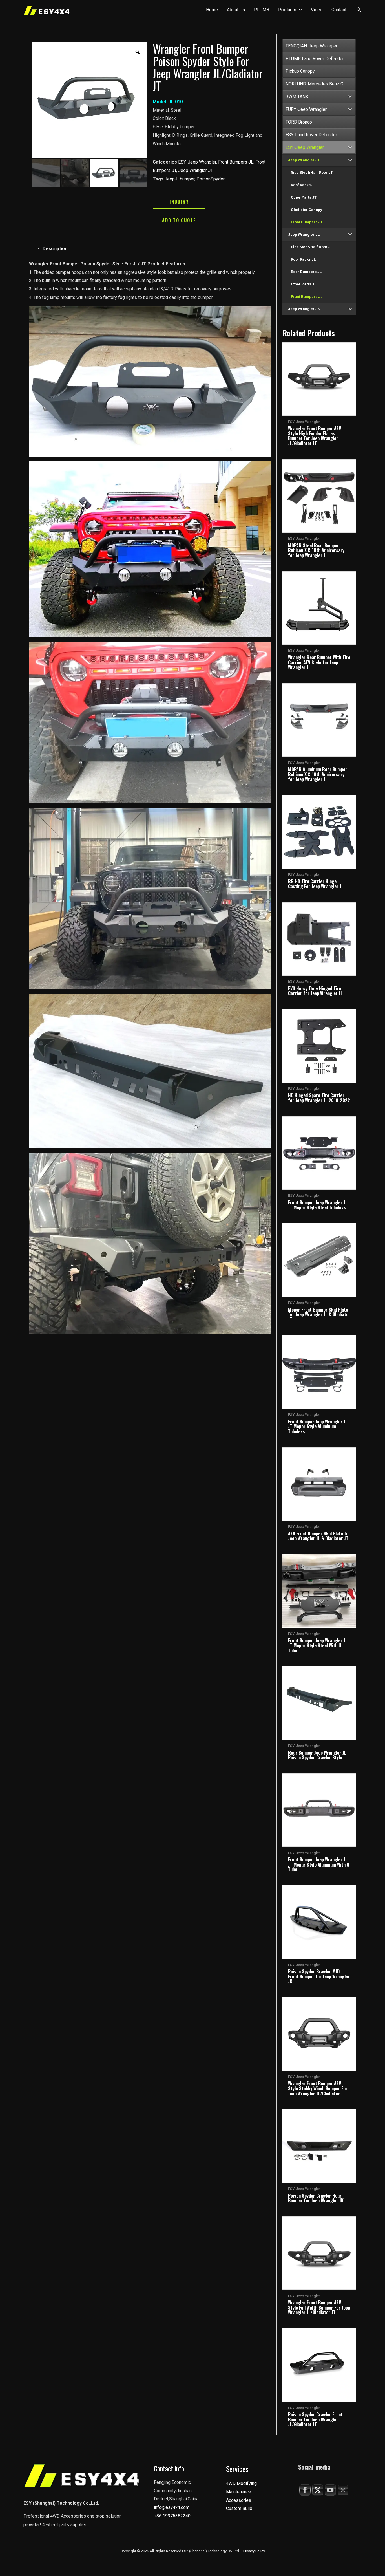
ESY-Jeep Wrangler (197, 162)
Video (317, 10)
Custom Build (239, 2508)
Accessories (239, 2500)
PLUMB (262, 10)
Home (212, 10)
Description (55, 249)
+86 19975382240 (172, 2516)
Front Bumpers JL (236, 162)
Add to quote (179, 220)
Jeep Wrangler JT (196, 170)
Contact (339, 10)
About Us (236, 10)
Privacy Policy (254, 2551)
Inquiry (179, 202)
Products (287, 10)
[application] (299, 10)
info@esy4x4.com (172, 2507)
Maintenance (239, 2492)
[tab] (157, 249)
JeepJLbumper (180, 179)
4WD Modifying (241, 2483)
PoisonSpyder (211, 179)
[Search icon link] (359, 11)
